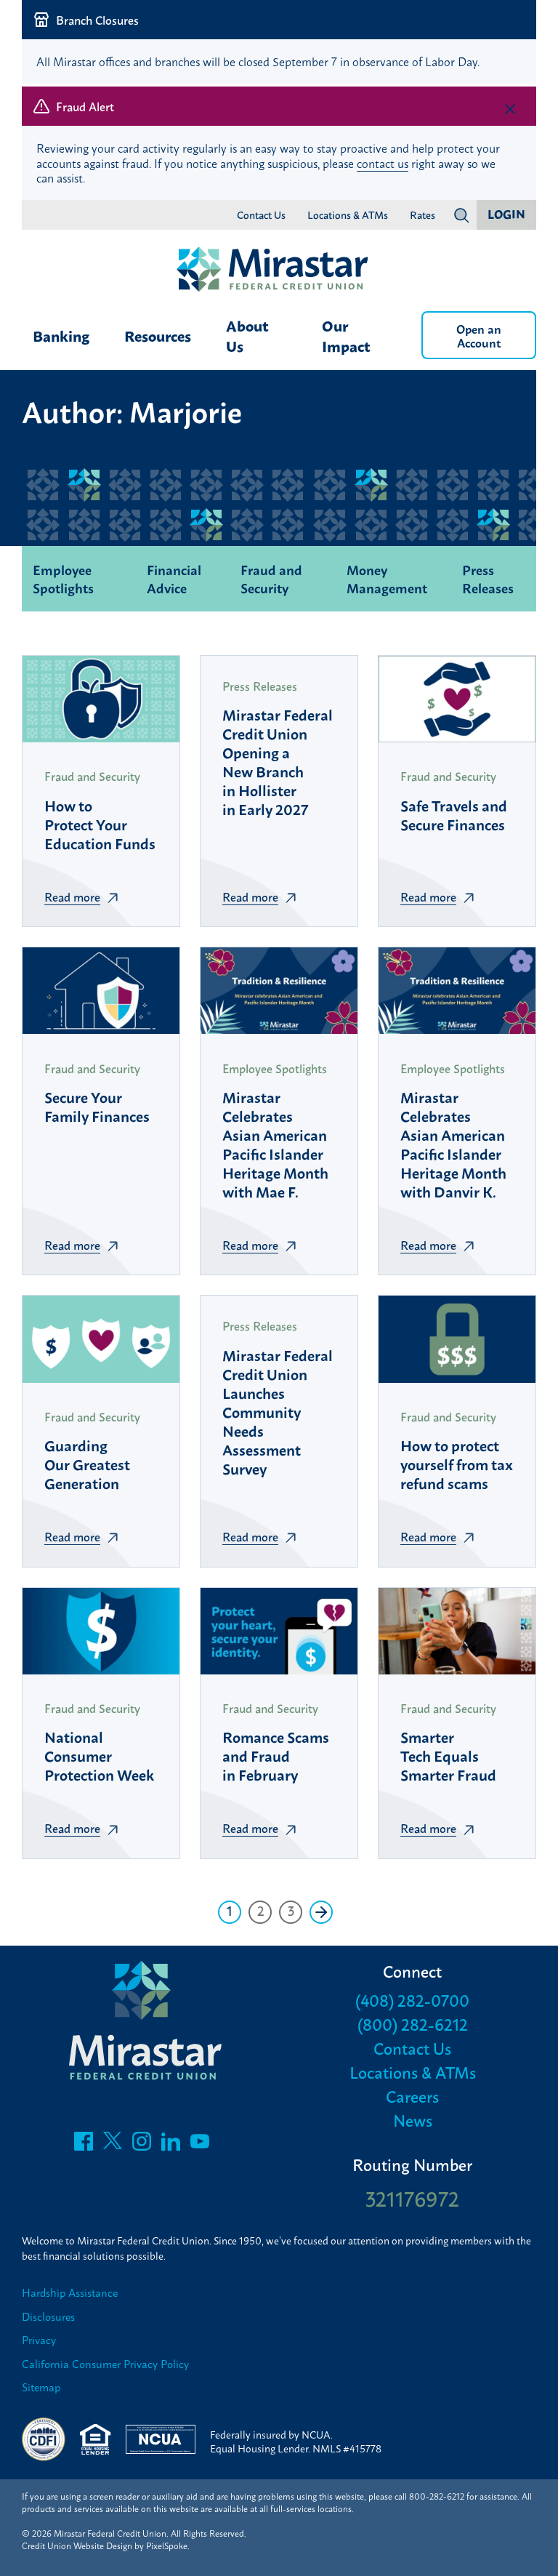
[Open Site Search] (461, 215)
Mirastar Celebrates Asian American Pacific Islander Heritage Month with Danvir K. (453, 1144)
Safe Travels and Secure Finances (454, 814)
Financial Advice (174, 578)
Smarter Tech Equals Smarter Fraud (448, 1755)
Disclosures (48, 2317)
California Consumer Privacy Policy (105, 2364)
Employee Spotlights (63, 578)
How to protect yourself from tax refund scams (457, 1464)
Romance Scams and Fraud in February (276, 1755)
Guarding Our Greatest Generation (87, 1464)
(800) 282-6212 (413, 2024)
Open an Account (479, 335)
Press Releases (488, 578)
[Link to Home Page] (279, 270)
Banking (61, 335)
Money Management (387, 578)
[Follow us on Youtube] (200, 2145)
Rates (422, 215)
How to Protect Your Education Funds (100, 824)
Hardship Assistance (70, 2293)
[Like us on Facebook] (84, 2145)
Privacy (39, 2340)
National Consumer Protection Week (99, 1755)
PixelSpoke (167, 2545)
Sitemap (41, 2387)
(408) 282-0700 (412, 2000)
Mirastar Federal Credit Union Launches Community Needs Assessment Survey (278, 1411)
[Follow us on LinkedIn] (171, 2145)
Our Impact (346, 335)
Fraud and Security (271, 578)
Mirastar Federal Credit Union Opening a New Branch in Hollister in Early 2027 (278, 761)
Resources (158, 335)
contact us (383, 163)
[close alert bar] (510, 23)
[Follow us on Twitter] (113, 2145)
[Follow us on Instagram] (142, 2145)
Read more (72, 896)
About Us (247, 335)
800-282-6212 (437, 2496)
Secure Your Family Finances (97, 1106)
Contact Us (261, 215)
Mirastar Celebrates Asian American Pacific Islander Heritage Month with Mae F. (275, 1144)
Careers (412, 2096)
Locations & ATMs (348, 215)
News (413, 2120)
